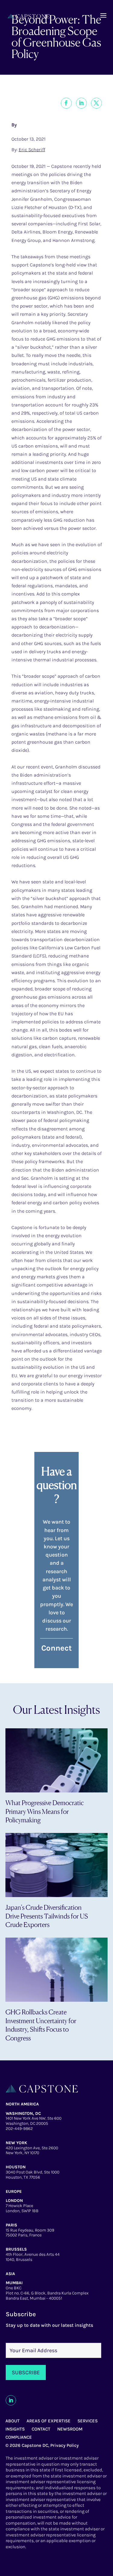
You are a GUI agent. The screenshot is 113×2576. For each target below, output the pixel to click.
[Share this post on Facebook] (66, 103)
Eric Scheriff (32, 150)
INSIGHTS (15, 2429)
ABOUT (13, 2421)
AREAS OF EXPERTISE (49, 2421)
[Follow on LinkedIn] (11, 2400)
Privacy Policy (64, 2445)
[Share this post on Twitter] (96, 103)
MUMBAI (14, 2283)
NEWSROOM (70, 2429)
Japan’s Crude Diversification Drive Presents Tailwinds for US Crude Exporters (47, 1916)
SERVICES (88, 2421)
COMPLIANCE (19, 2437)
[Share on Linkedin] (81, 103)
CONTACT (41, 2429)
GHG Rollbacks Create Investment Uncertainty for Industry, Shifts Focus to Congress (41, 2025)
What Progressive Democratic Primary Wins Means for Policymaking (45, 1811)
